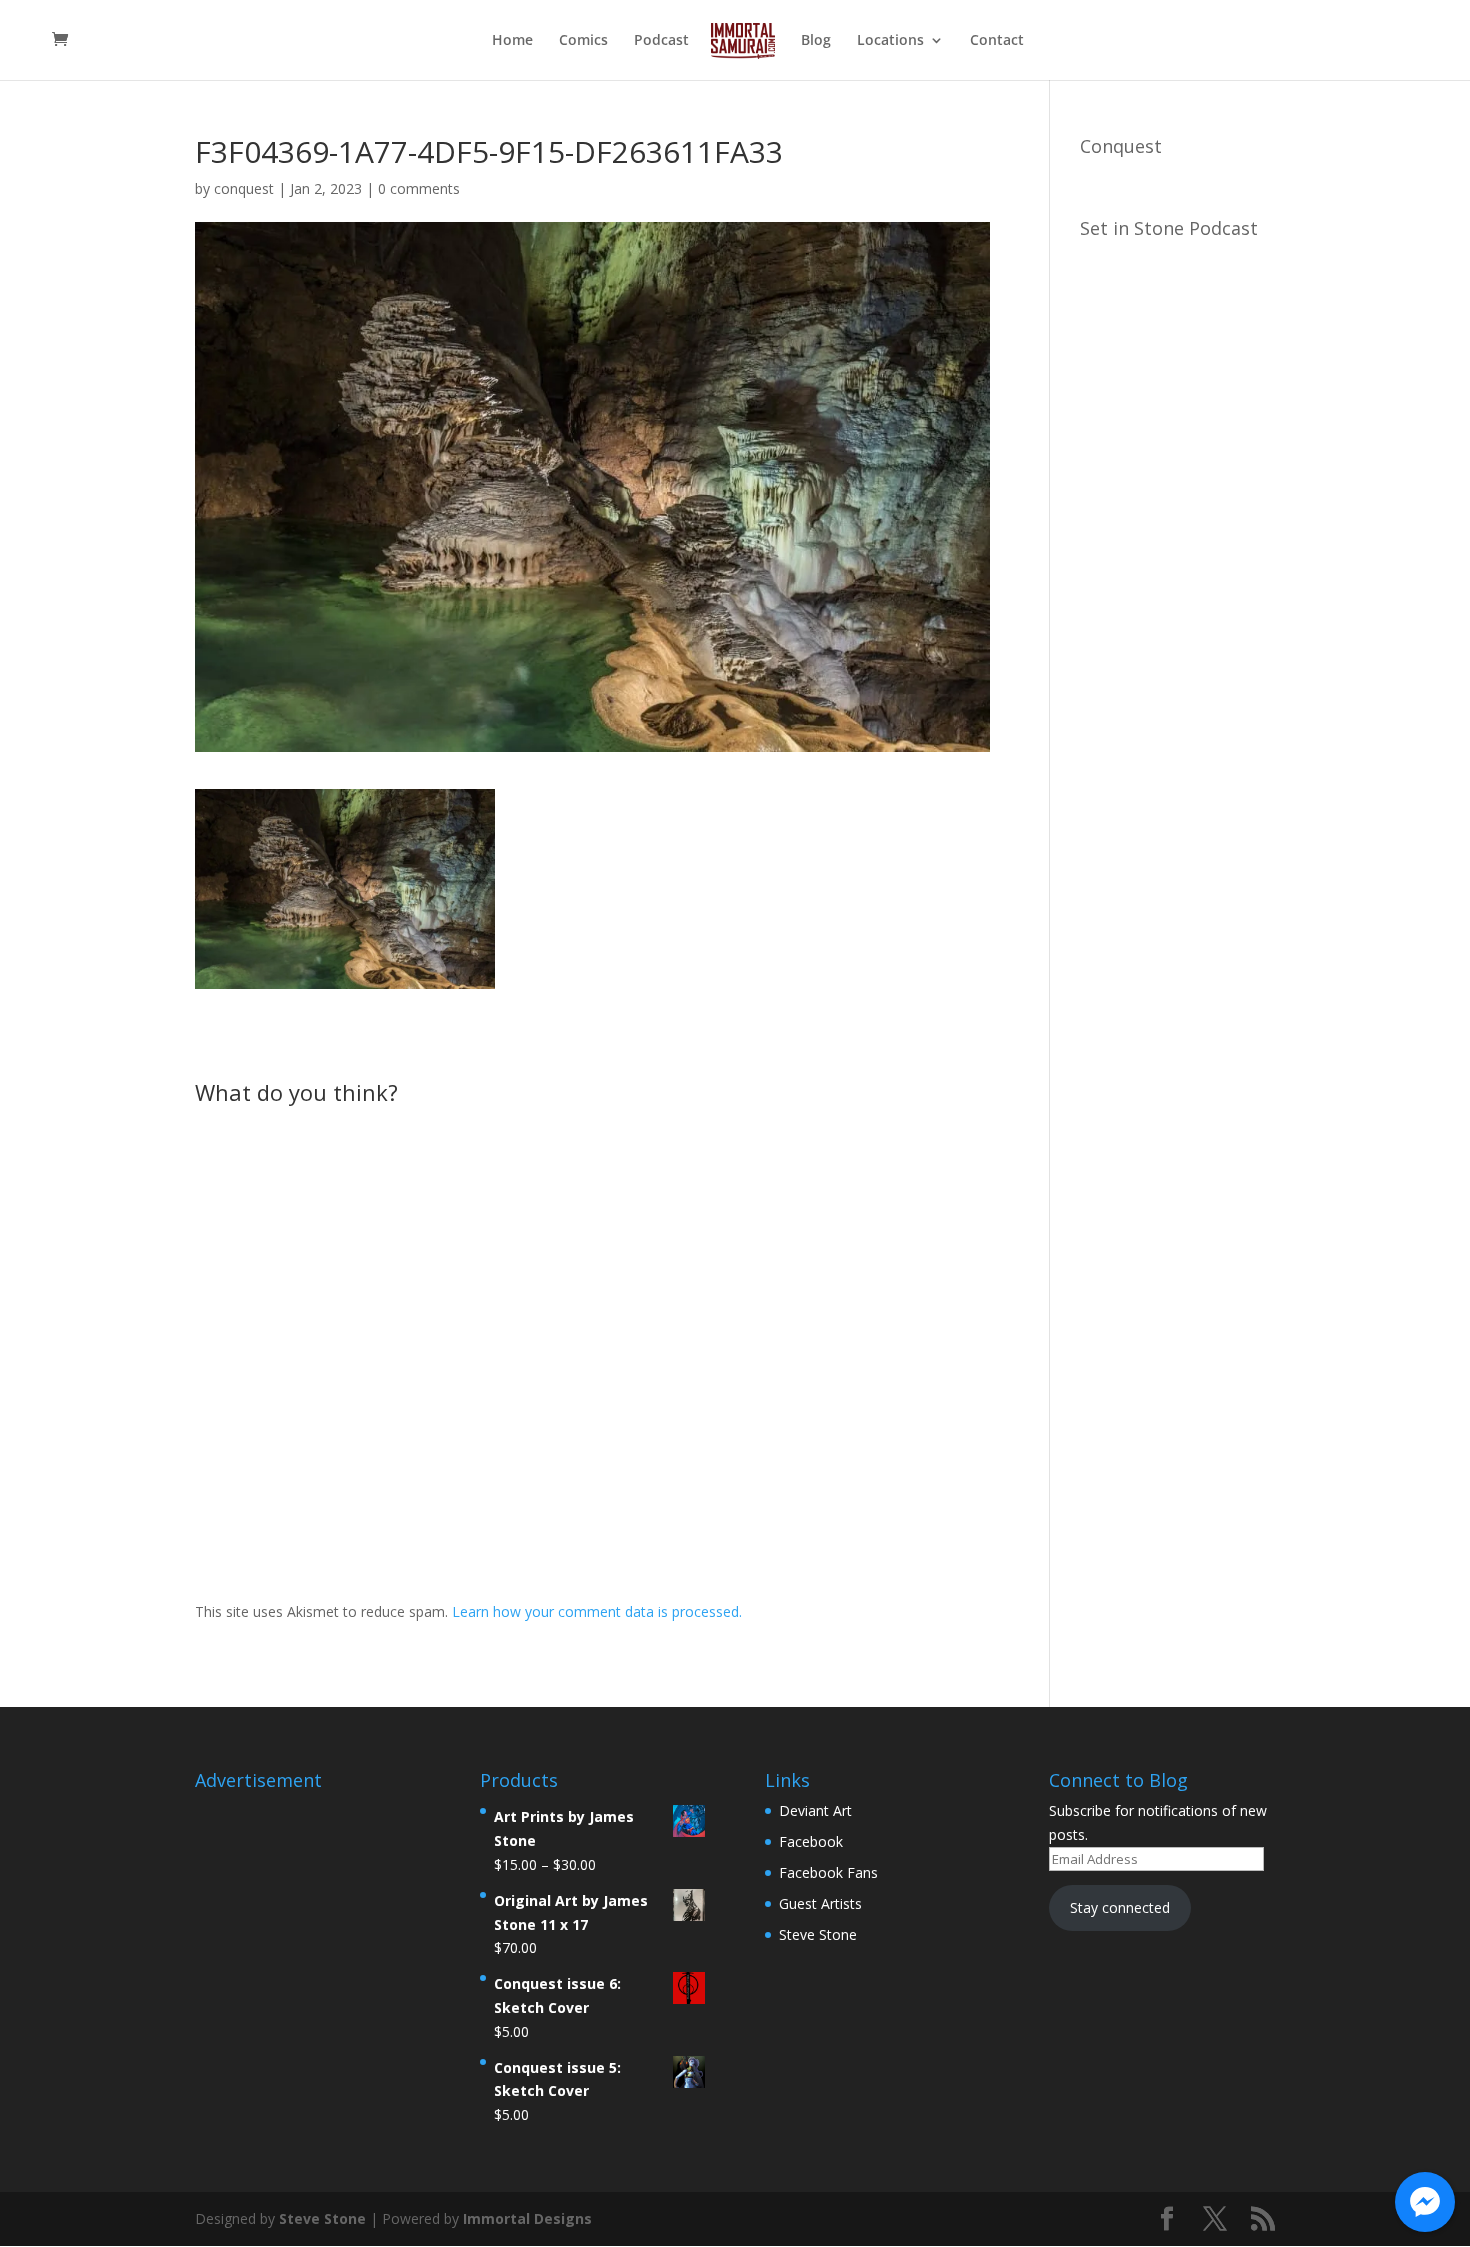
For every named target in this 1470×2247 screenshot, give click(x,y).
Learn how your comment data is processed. (597, 1611)
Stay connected (1120, 1907)
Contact (997, 41)
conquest (244, 188)
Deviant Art (815, 1810)
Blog (816, 41)
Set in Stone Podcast (1169, 228)
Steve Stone (818, 1934)
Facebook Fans (828, 1872)
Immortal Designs (527, 2218)
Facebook (811, 1841)
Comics (583, 41)
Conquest (1121, 146)
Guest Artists (820, 1903)
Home (512, 41)
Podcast (661, 41)
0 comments (419, 188)
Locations (890, 41)
